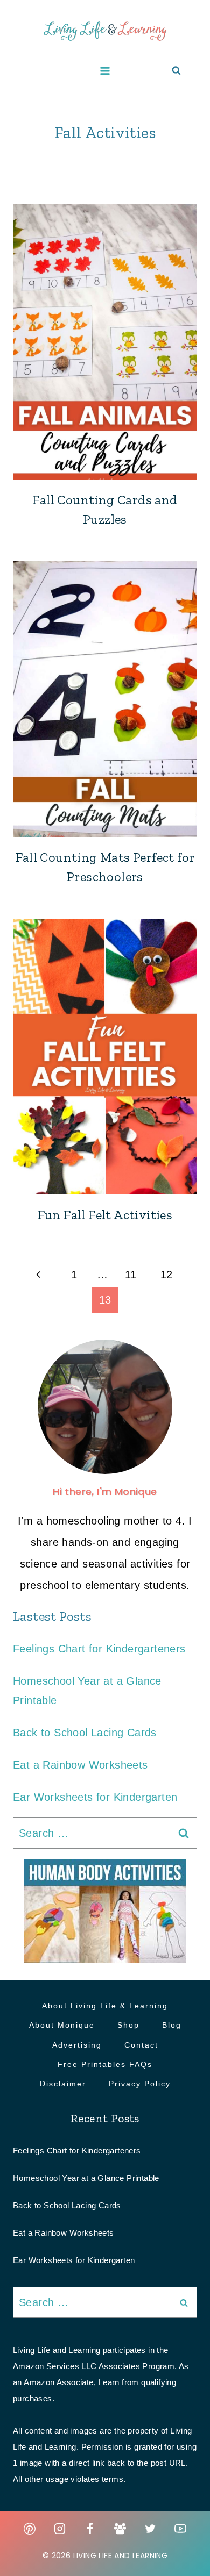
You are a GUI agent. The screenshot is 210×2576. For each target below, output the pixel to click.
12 (167, 1275)
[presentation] (105, 342)
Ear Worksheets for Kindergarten (95, 1797)
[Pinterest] (30, 2529)
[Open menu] (105, 71)
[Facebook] (90, 2529)
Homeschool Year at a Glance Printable (86, 2178)
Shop (128, 2025)
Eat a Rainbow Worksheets (80, 1765)
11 (131, 1275)
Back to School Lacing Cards (85, 1733)
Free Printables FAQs (105, 2064)
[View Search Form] (176, 71)
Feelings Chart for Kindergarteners (99, 1649)
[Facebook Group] (120, 2529)
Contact (141, 2045)
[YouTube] (180, 2529)
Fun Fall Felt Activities (105, 1215)
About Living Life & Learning (105, 2006)
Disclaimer (63, 2084)
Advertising (77, 2045)
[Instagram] (60, 2529)
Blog (172, 2025)
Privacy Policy (140, 2084)
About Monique (62, 2025)
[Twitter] (150, 2529)
